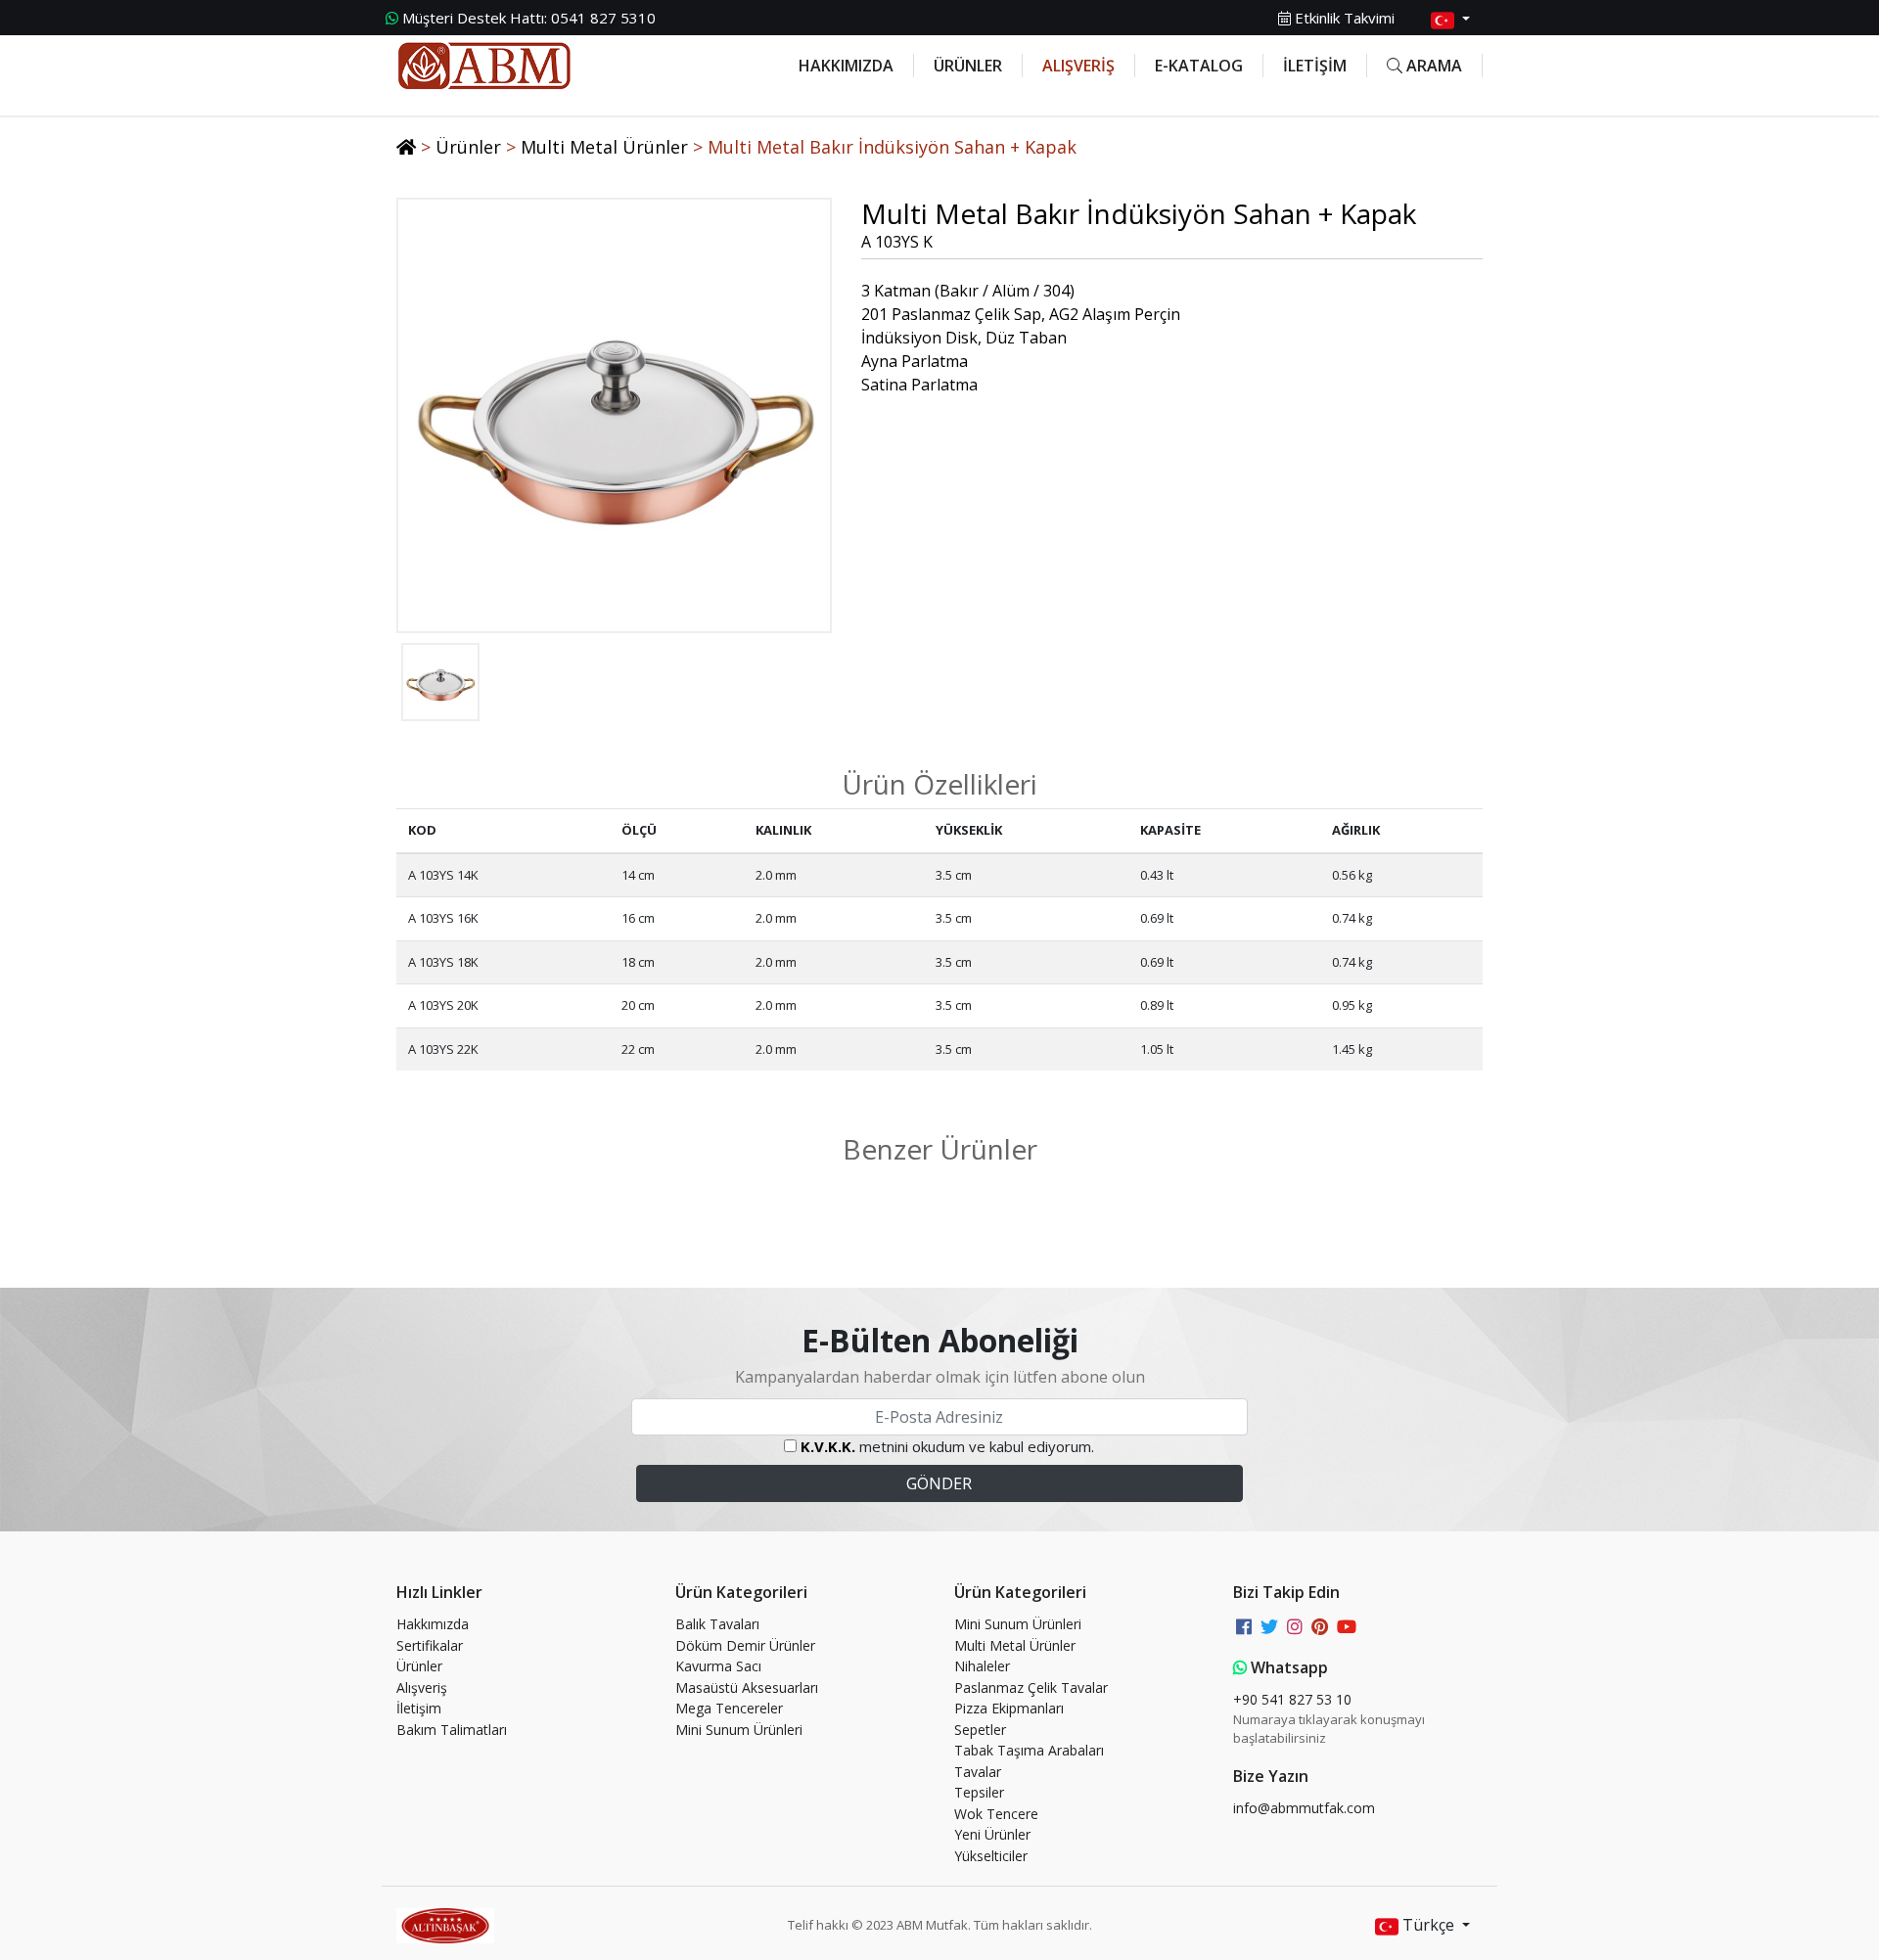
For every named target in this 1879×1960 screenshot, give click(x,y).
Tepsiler (979, 1792)
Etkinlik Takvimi (1343, 18)
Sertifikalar (430, 1645)
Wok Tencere (996, 1814)
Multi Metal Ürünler (604, 147)
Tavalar (978, 1772)
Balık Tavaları (717, 1624)
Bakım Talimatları (452, 1730)
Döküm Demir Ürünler (745, 1645)
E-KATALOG (1199, 66)
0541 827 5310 (529, 18)
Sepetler (980, 1730)
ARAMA (1432, 66)
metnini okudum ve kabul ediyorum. (947, 1446)
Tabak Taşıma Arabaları (1029, 1750)
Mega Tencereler (729, 1708)
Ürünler (468, 147)
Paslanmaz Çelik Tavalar (1031, 1687)
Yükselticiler (991, 1856)
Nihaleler (982, 1666)
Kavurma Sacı (718, 1666)
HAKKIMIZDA (846, 66)
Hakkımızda (433, 1624)
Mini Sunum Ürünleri (739, 1730)
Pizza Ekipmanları (1009, 1708)
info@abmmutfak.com (1304, 1808)
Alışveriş (422, 1687)
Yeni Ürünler (992, 1834)
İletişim (419, 1708)
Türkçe (1428, 1925)
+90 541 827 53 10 (1292, 1699)
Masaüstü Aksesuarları (747, 1687)
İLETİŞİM (1315, 66)
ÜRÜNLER (968, 66)
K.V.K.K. (828, 1446)
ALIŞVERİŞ (1078, 66)
